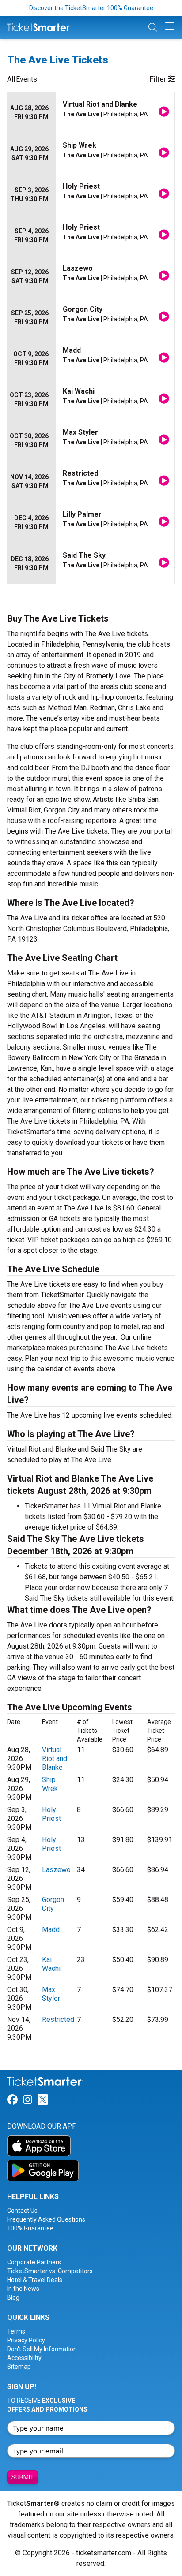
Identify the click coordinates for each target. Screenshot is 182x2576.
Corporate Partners (34, 2262)
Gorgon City (53, 1904)
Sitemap (19, 2367)
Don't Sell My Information (42, 2349)
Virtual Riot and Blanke (55, 1759)
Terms (16, 2331)
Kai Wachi (51, 1964)
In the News (23, 2289)
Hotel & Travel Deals (35, 2280)
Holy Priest (51, 1814)
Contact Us (22, 2211)
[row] (91, 113)
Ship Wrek (50, 1784)
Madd (51, 1930)
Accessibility (24, 2358)
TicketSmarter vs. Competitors (50, 2271)
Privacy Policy (26, 2340)
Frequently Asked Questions (46, 2219)
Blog (13, 2297)
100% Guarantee (30, 2228)
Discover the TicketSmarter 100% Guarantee (91, 8)
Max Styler (51, 1994)
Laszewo (56, 1870)
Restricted (58, 2019)
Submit (23, 2477)
